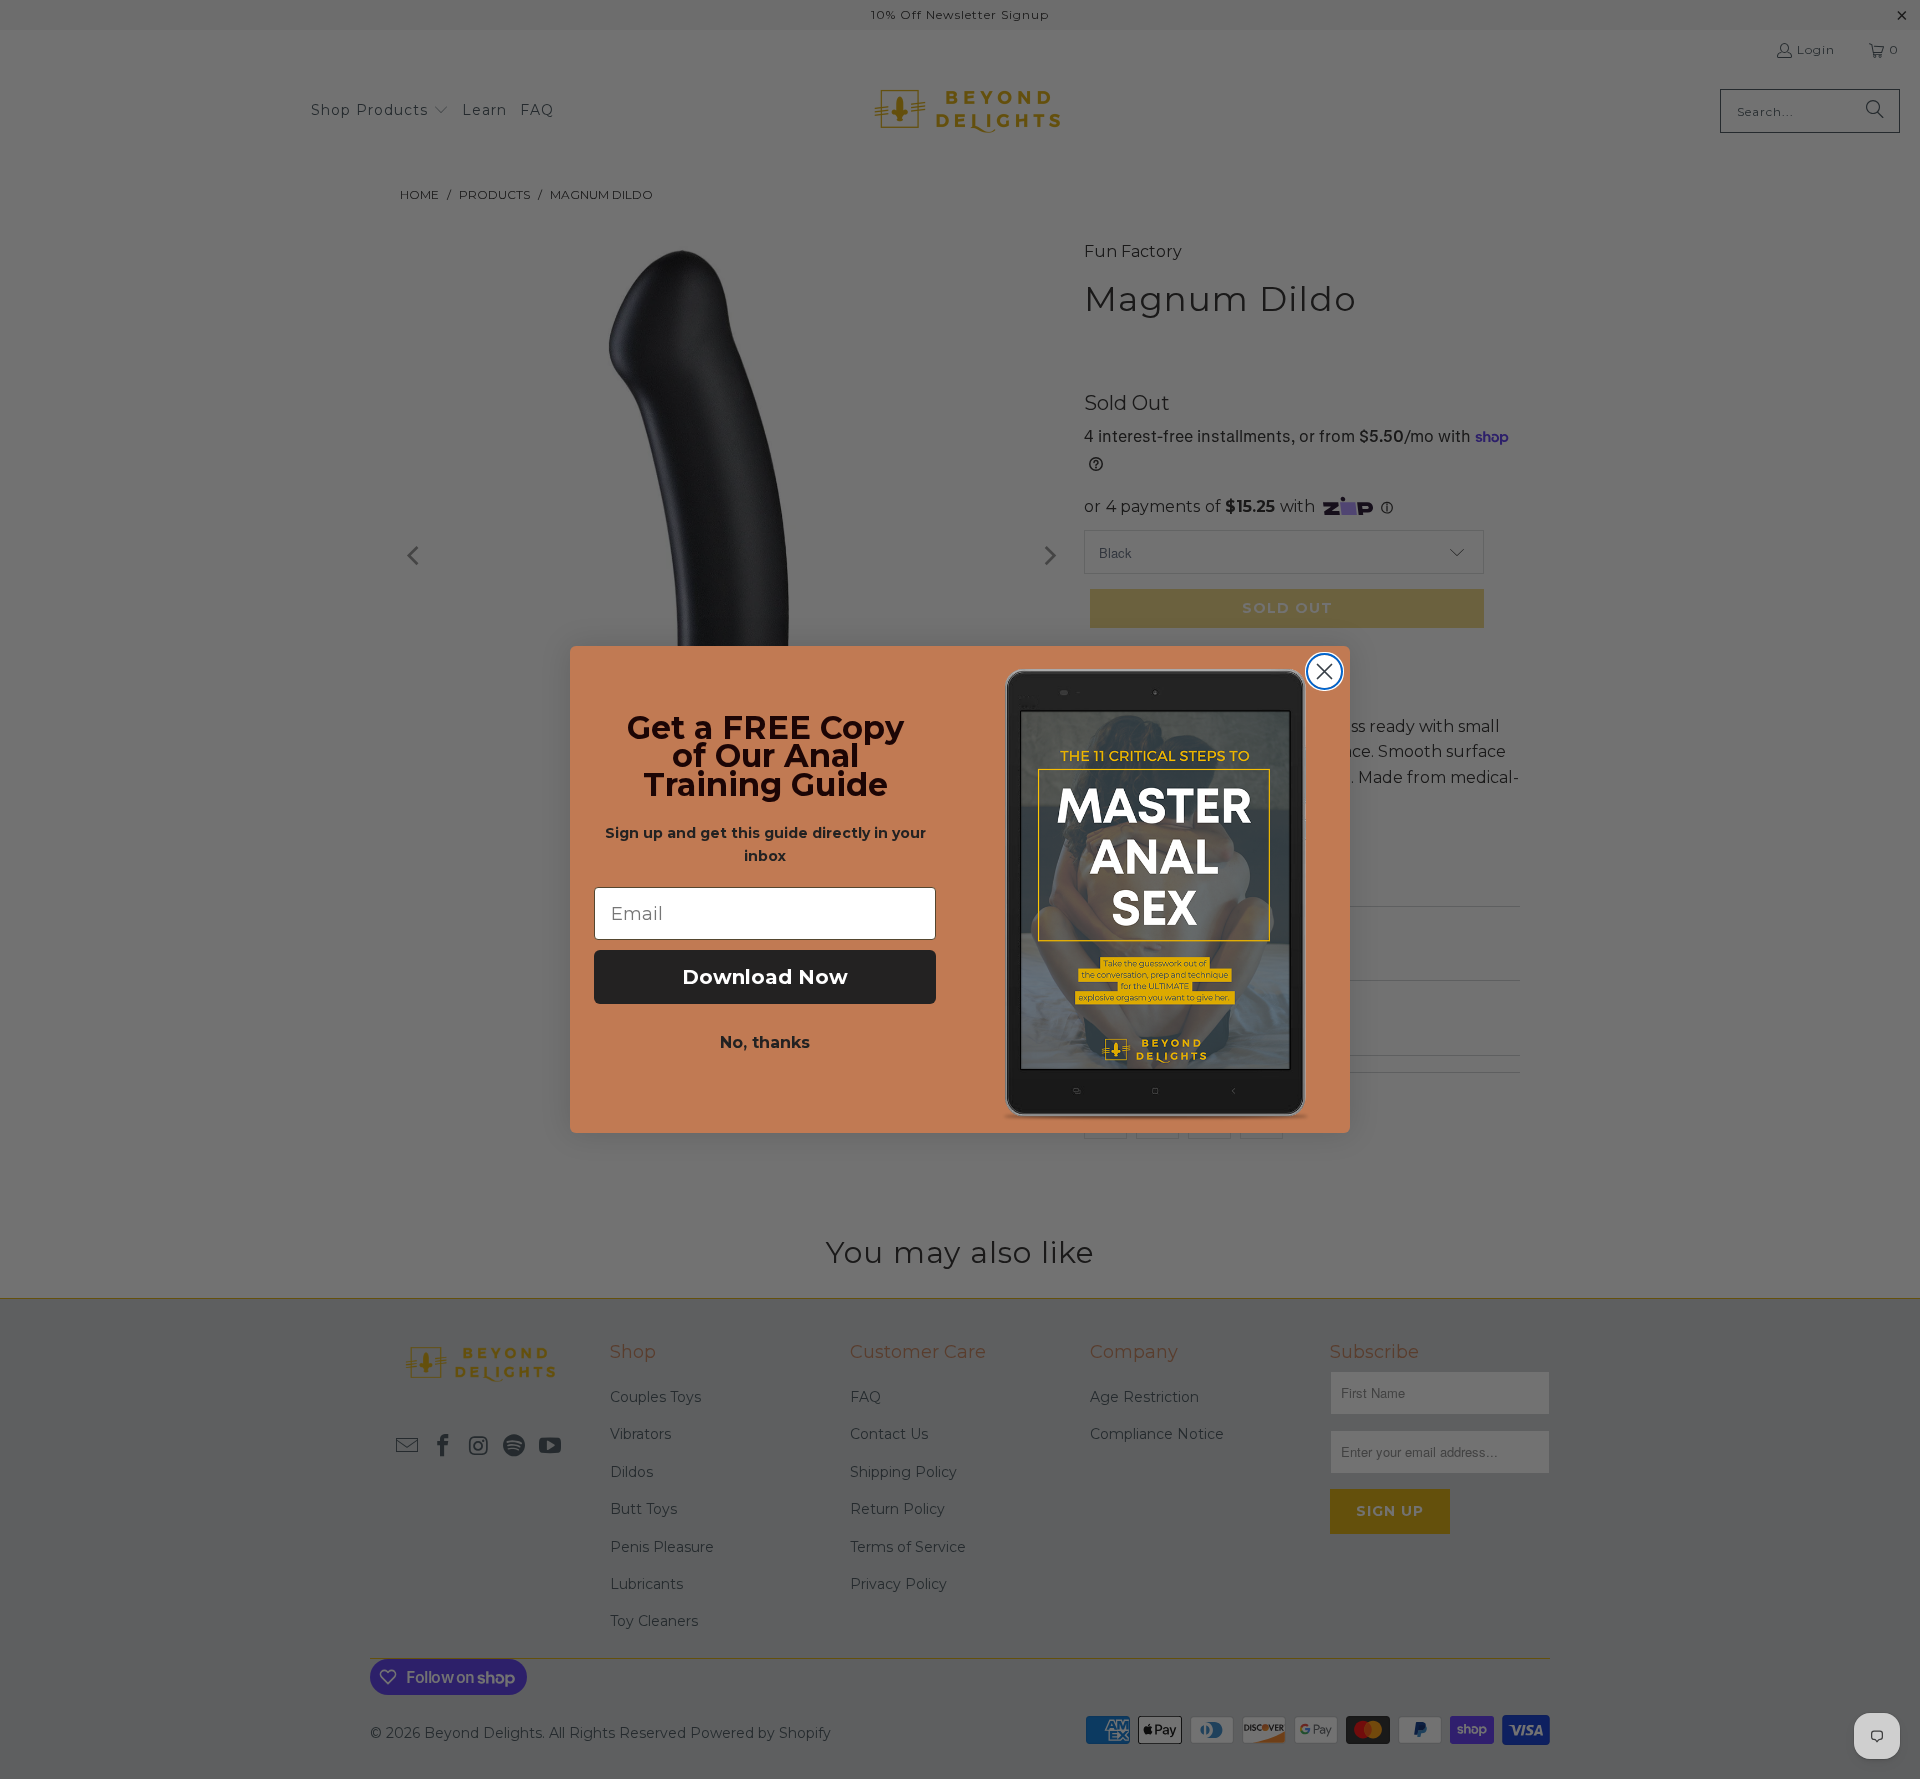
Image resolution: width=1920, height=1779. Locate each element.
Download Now (765, 977)
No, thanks (765, 1042)
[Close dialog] (1324, 671)
